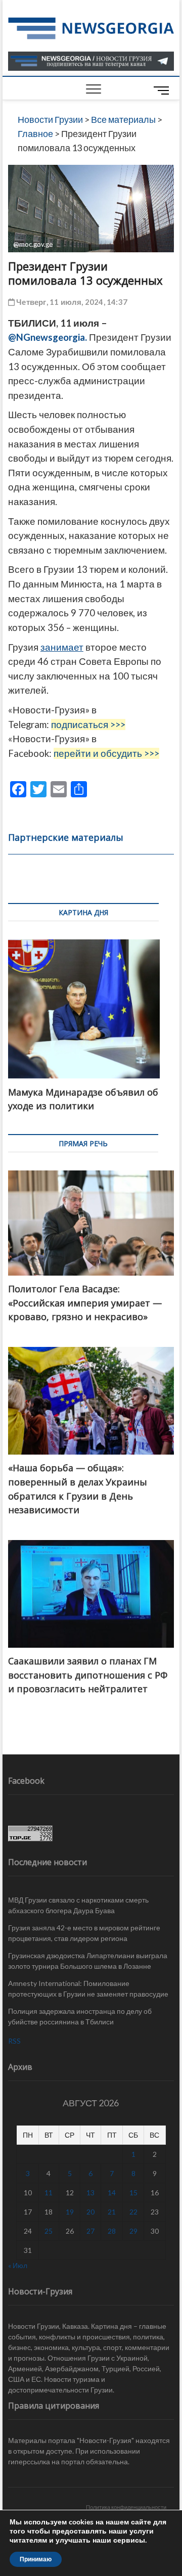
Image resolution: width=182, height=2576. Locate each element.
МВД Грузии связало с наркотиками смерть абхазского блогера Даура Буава (78, 1905)
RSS (14, 2041)
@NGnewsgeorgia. (49, 337)
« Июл (18, 2265)
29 (133, 2231)
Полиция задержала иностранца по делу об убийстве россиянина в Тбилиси (80, 2016)
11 (49, 2193)
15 (133, 2193)
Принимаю (36, 2559)
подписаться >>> (88, 725)
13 (90, 2193)
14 (112, 2193)
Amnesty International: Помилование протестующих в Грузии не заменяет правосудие (88, 1989)
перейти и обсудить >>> (106, 753)
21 (112, 2212)
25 (49, 2231)
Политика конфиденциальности (126, 2507)
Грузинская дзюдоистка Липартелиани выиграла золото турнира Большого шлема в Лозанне (88, 1961)
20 (90, 2212)
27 (90, 2231)
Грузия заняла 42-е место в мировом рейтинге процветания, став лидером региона (84, 1933)
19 (70, 2212)
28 (112, 2231)
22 (133, 2212)
